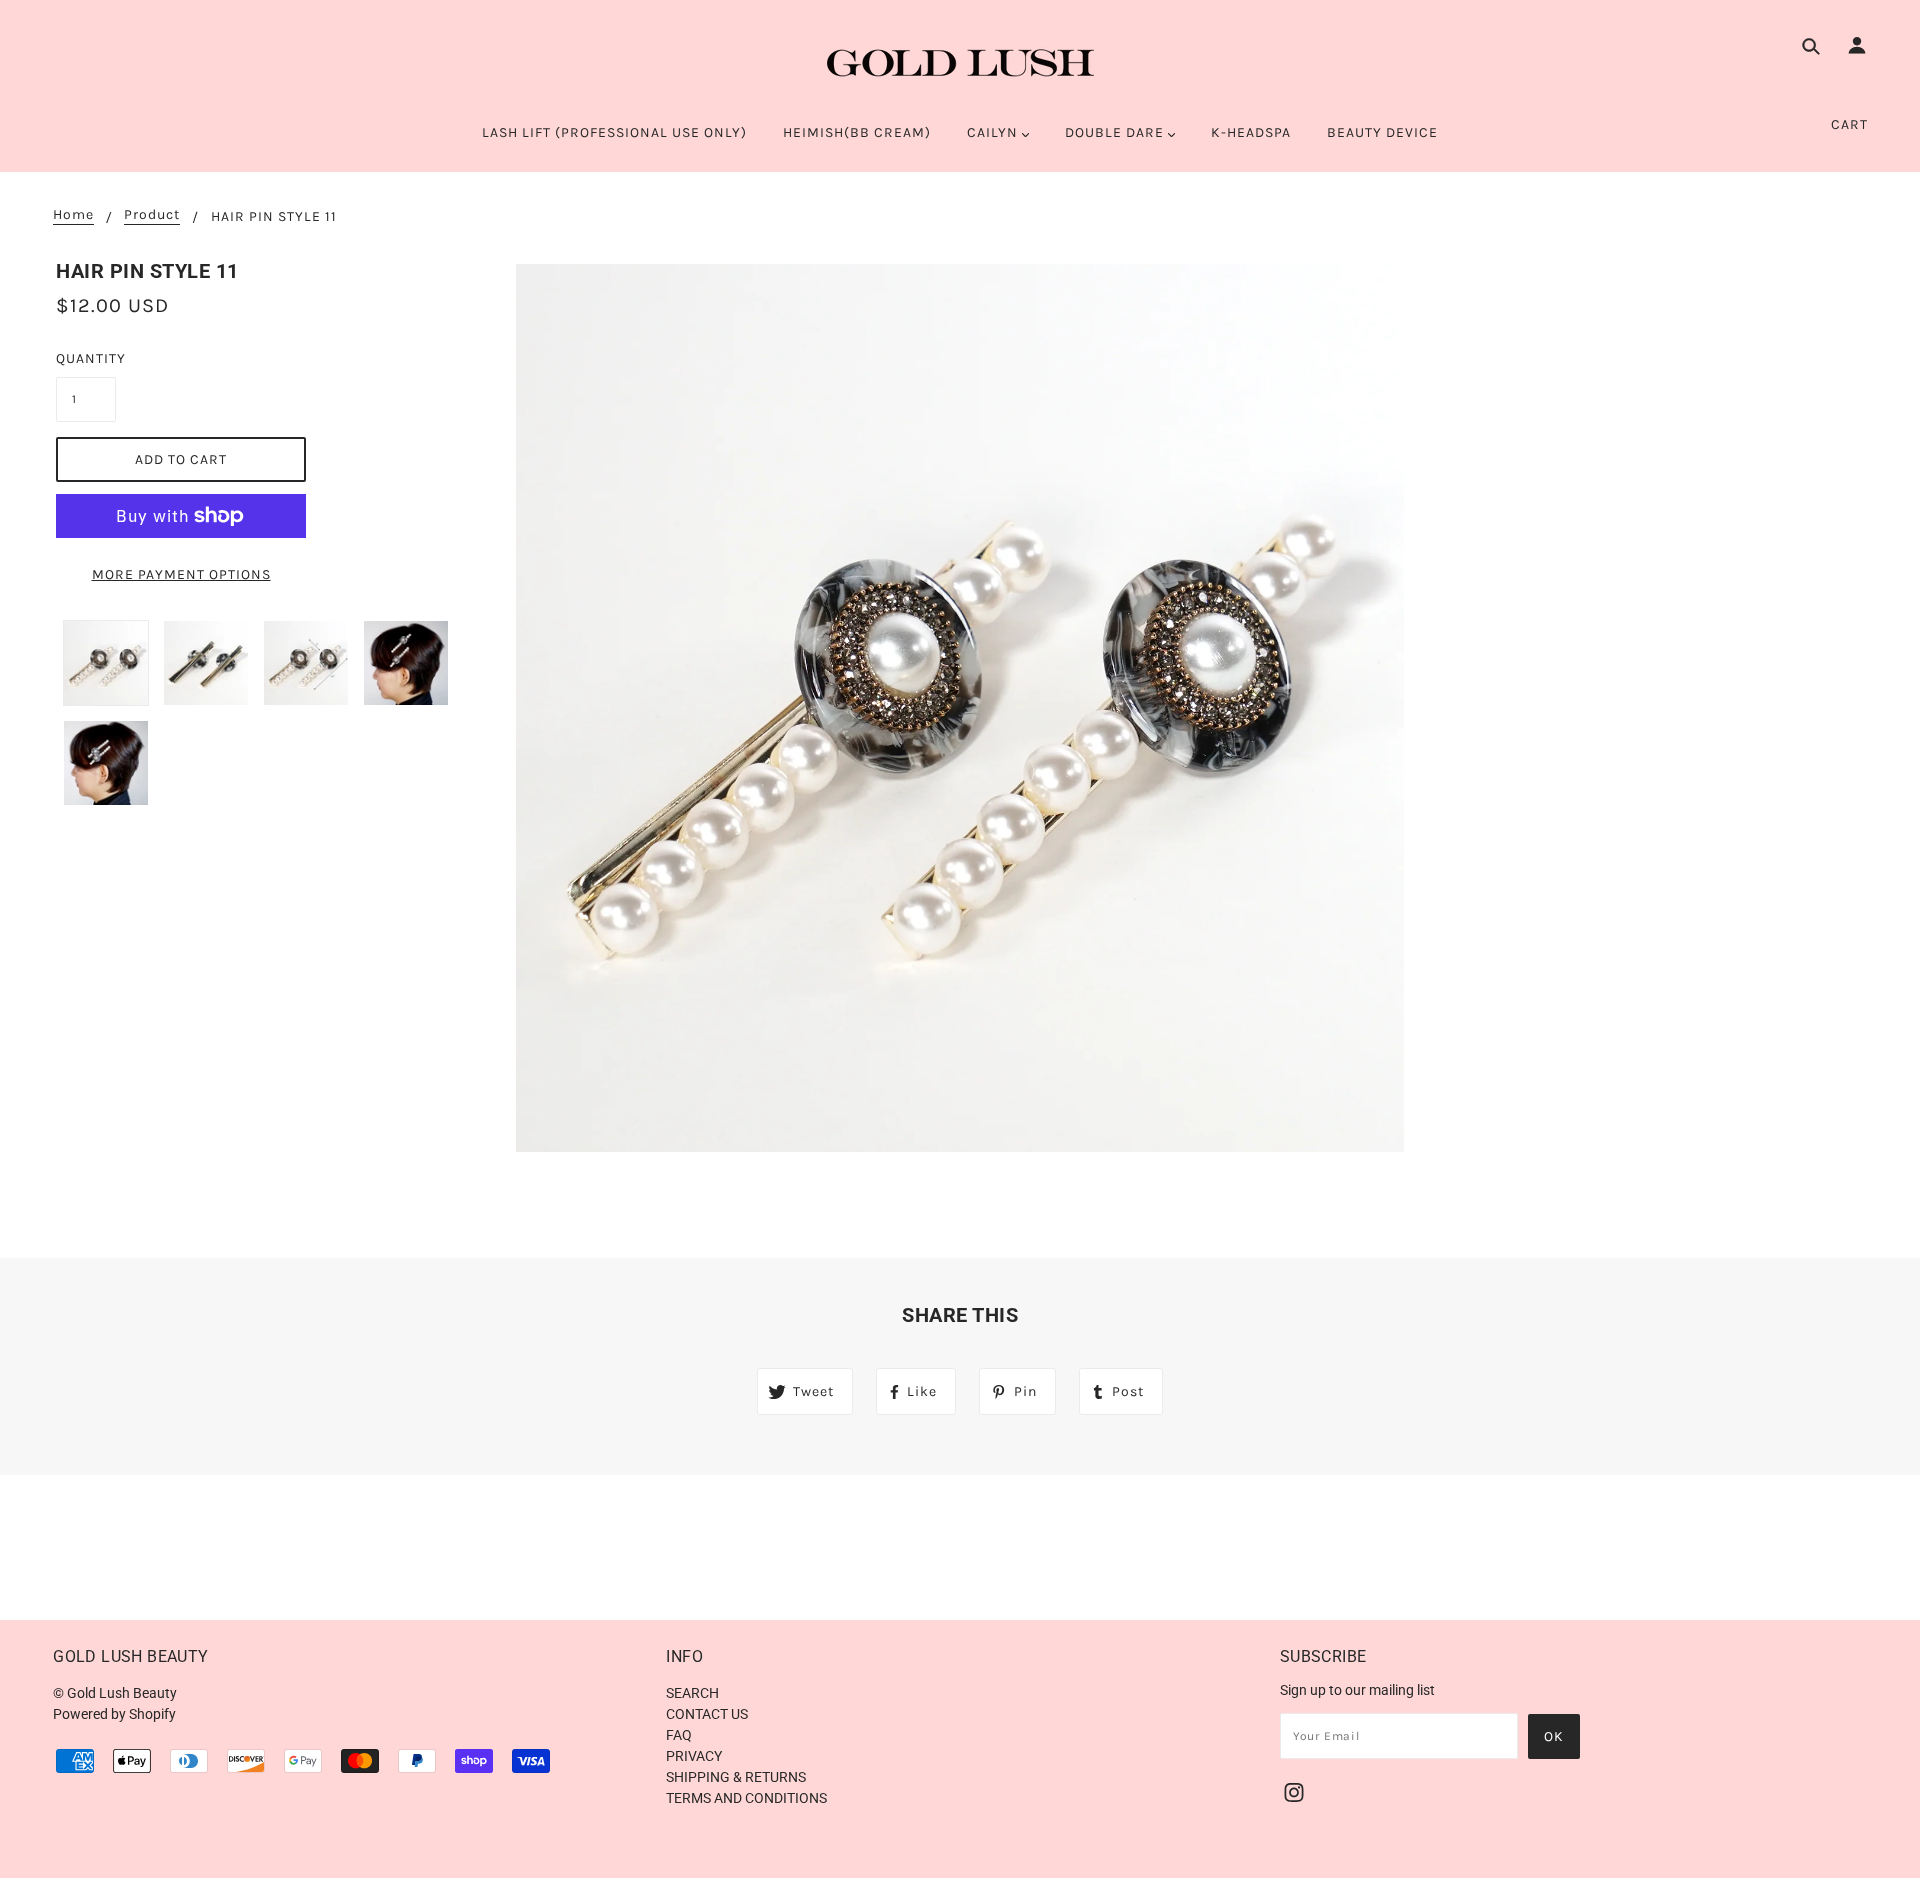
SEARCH (692, 1693)
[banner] (960, 62)
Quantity (86, 358)
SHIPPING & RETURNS (736, 1777)
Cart (1849, 124)
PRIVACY (694, 1756)
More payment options (181, 574)
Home (73, 215)
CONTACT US (707, 1714)
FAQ (679, 1735)
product (152, 215)
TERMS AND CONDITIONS (746, 1798)
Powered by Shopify (114, 1714)
